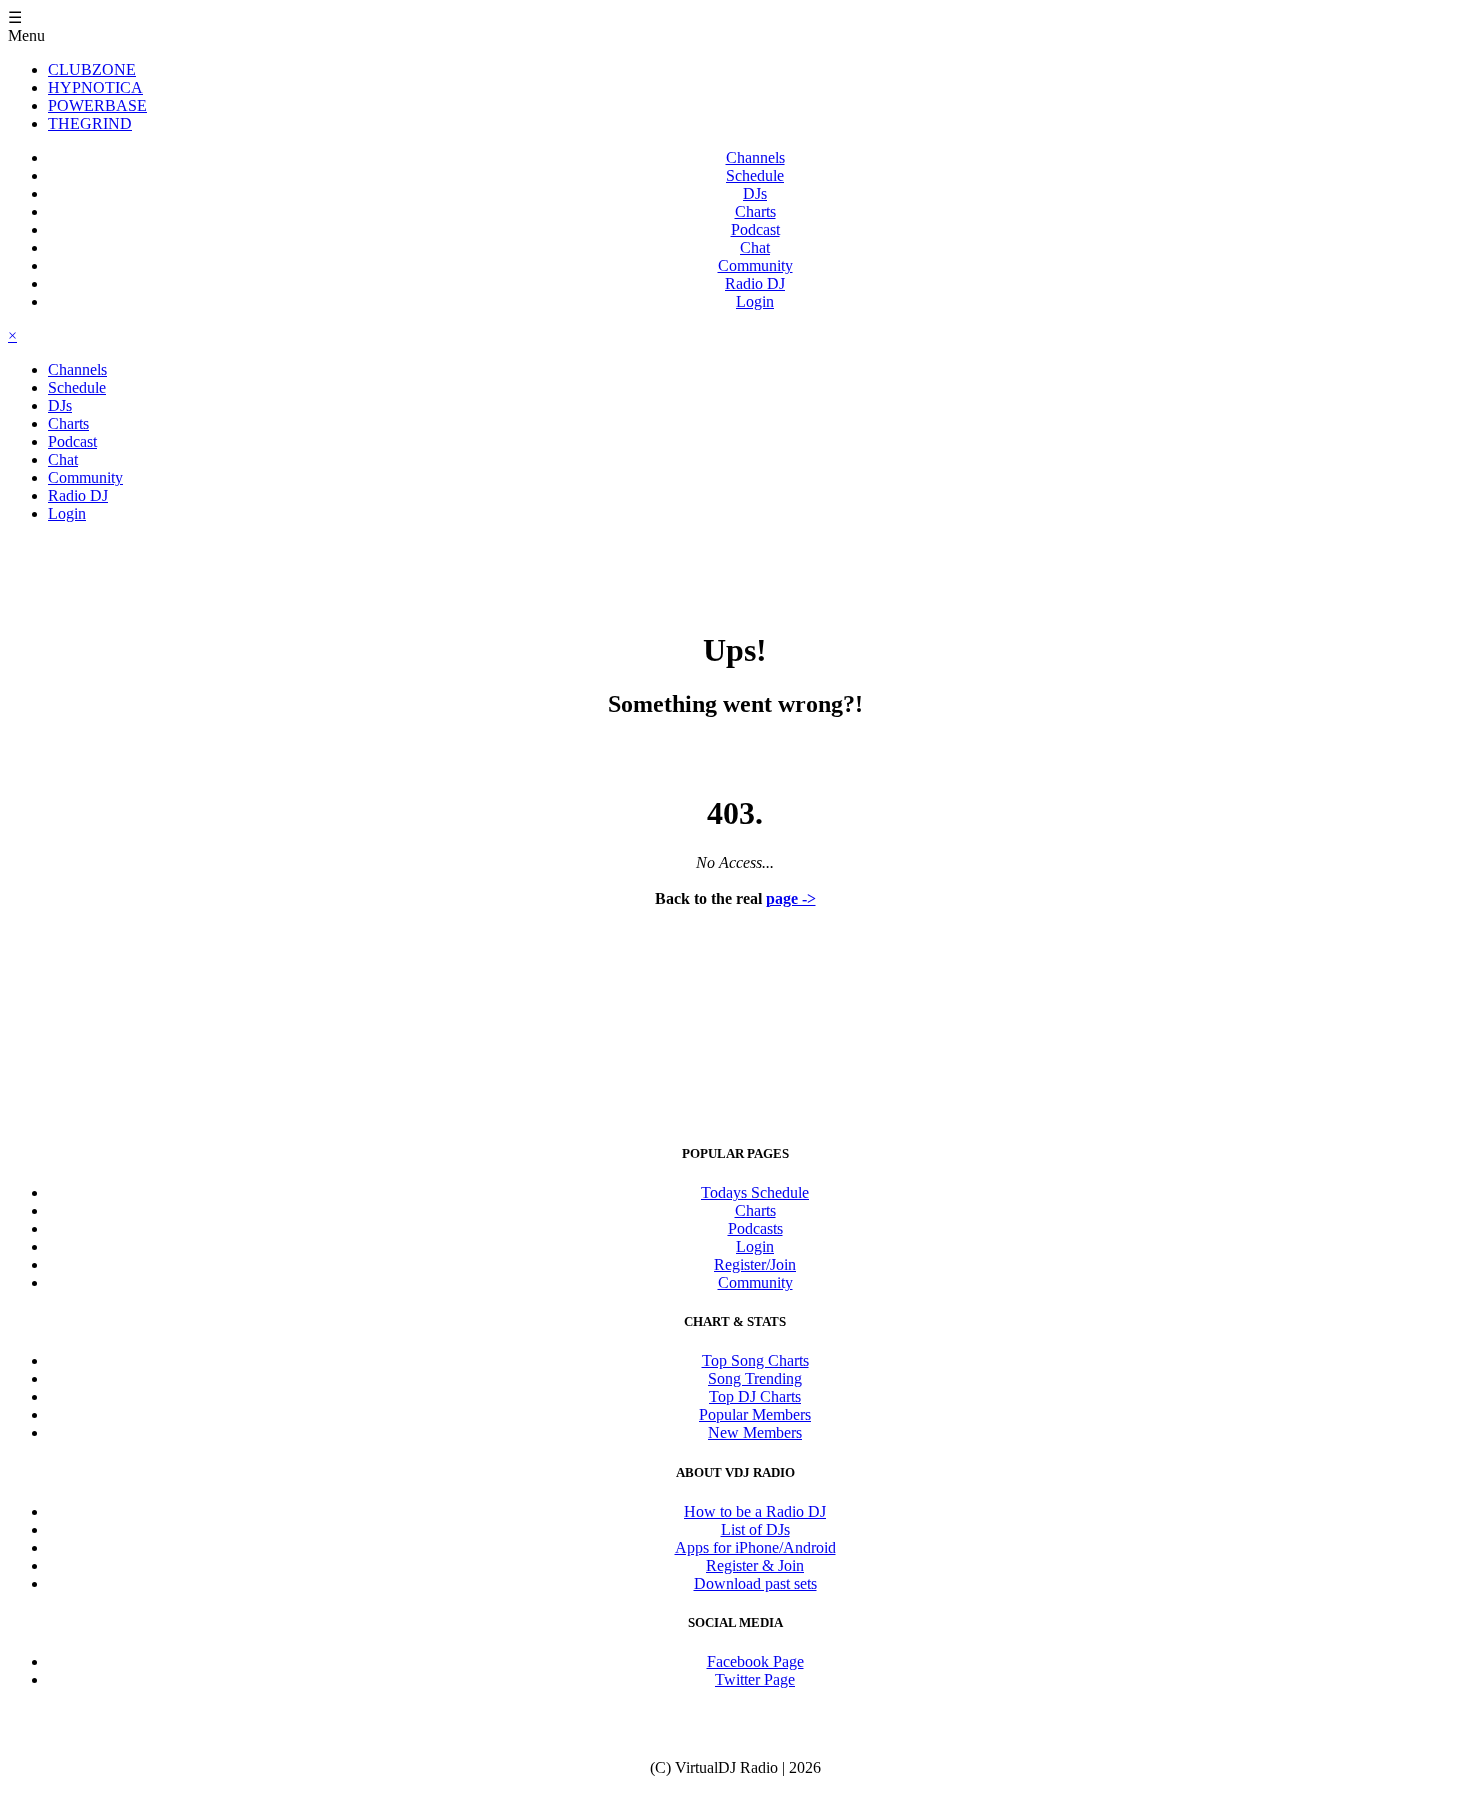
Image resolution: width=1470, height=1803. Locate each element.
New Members (755, 1432)
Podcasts (755, 1228)
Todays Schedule (755, 1192)
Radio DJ (755, 283)
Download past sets (755, 1583)
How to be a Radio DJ (755, 1511)
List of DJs (755, 1529)
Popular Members (755, 1414)
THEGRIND (90, 123)
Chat (755, 247)
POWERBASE (97, 105)
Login (755, 301)
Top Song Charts (755, 1360)
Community (755, 265)
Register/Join (755, 1264)
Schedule (755, 175)
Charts (755, 211)
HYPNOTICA (95, 87)
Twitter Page (755, 1679)
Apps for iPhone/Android (755, 1547)
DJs (755, 193)
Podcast (755, 229)
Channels (755, 157)
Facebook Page (755, 1661)
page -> (791, 898)
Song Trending (755, 1378)
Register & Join (755, 1565)
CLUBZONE (92, 69)
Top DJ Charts (755, 1396)
